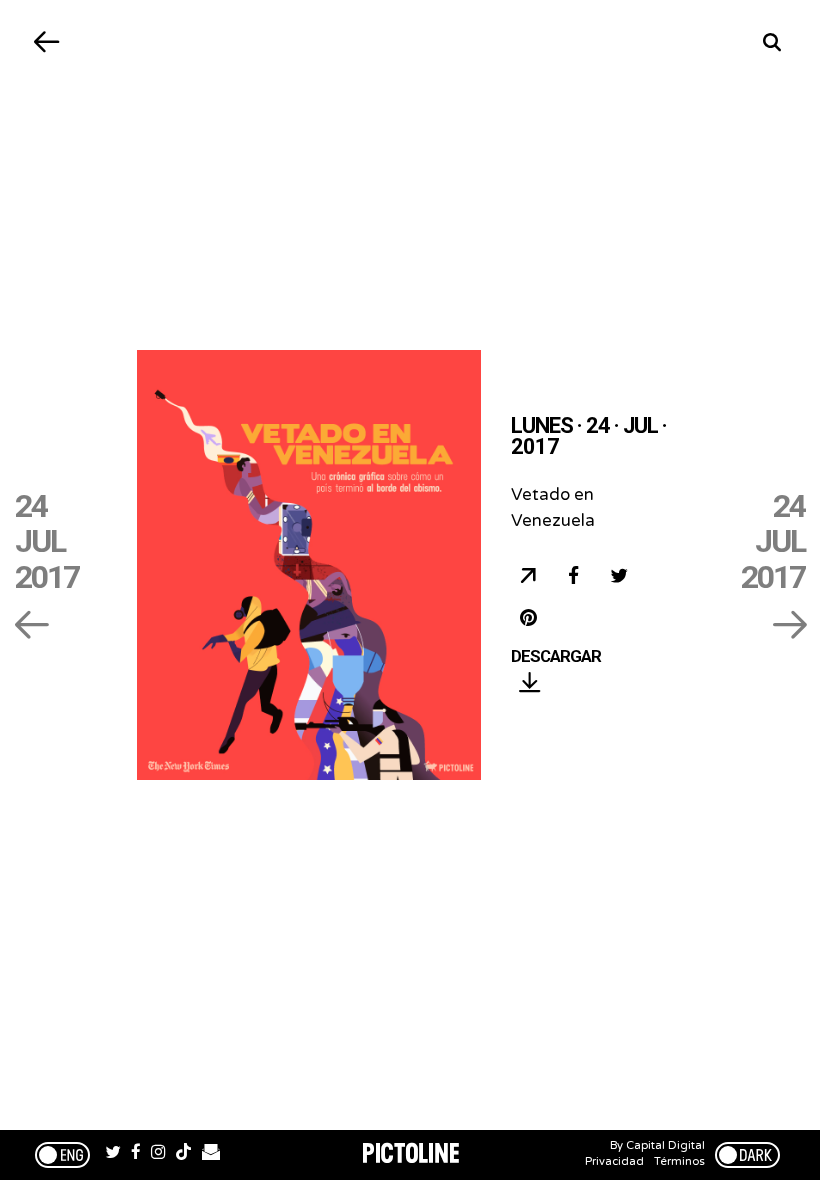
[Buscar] (772, 42)
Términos (679, 1161)
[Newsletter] (211, 1155)
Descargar (556, 657)
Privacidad (614, 1161)
